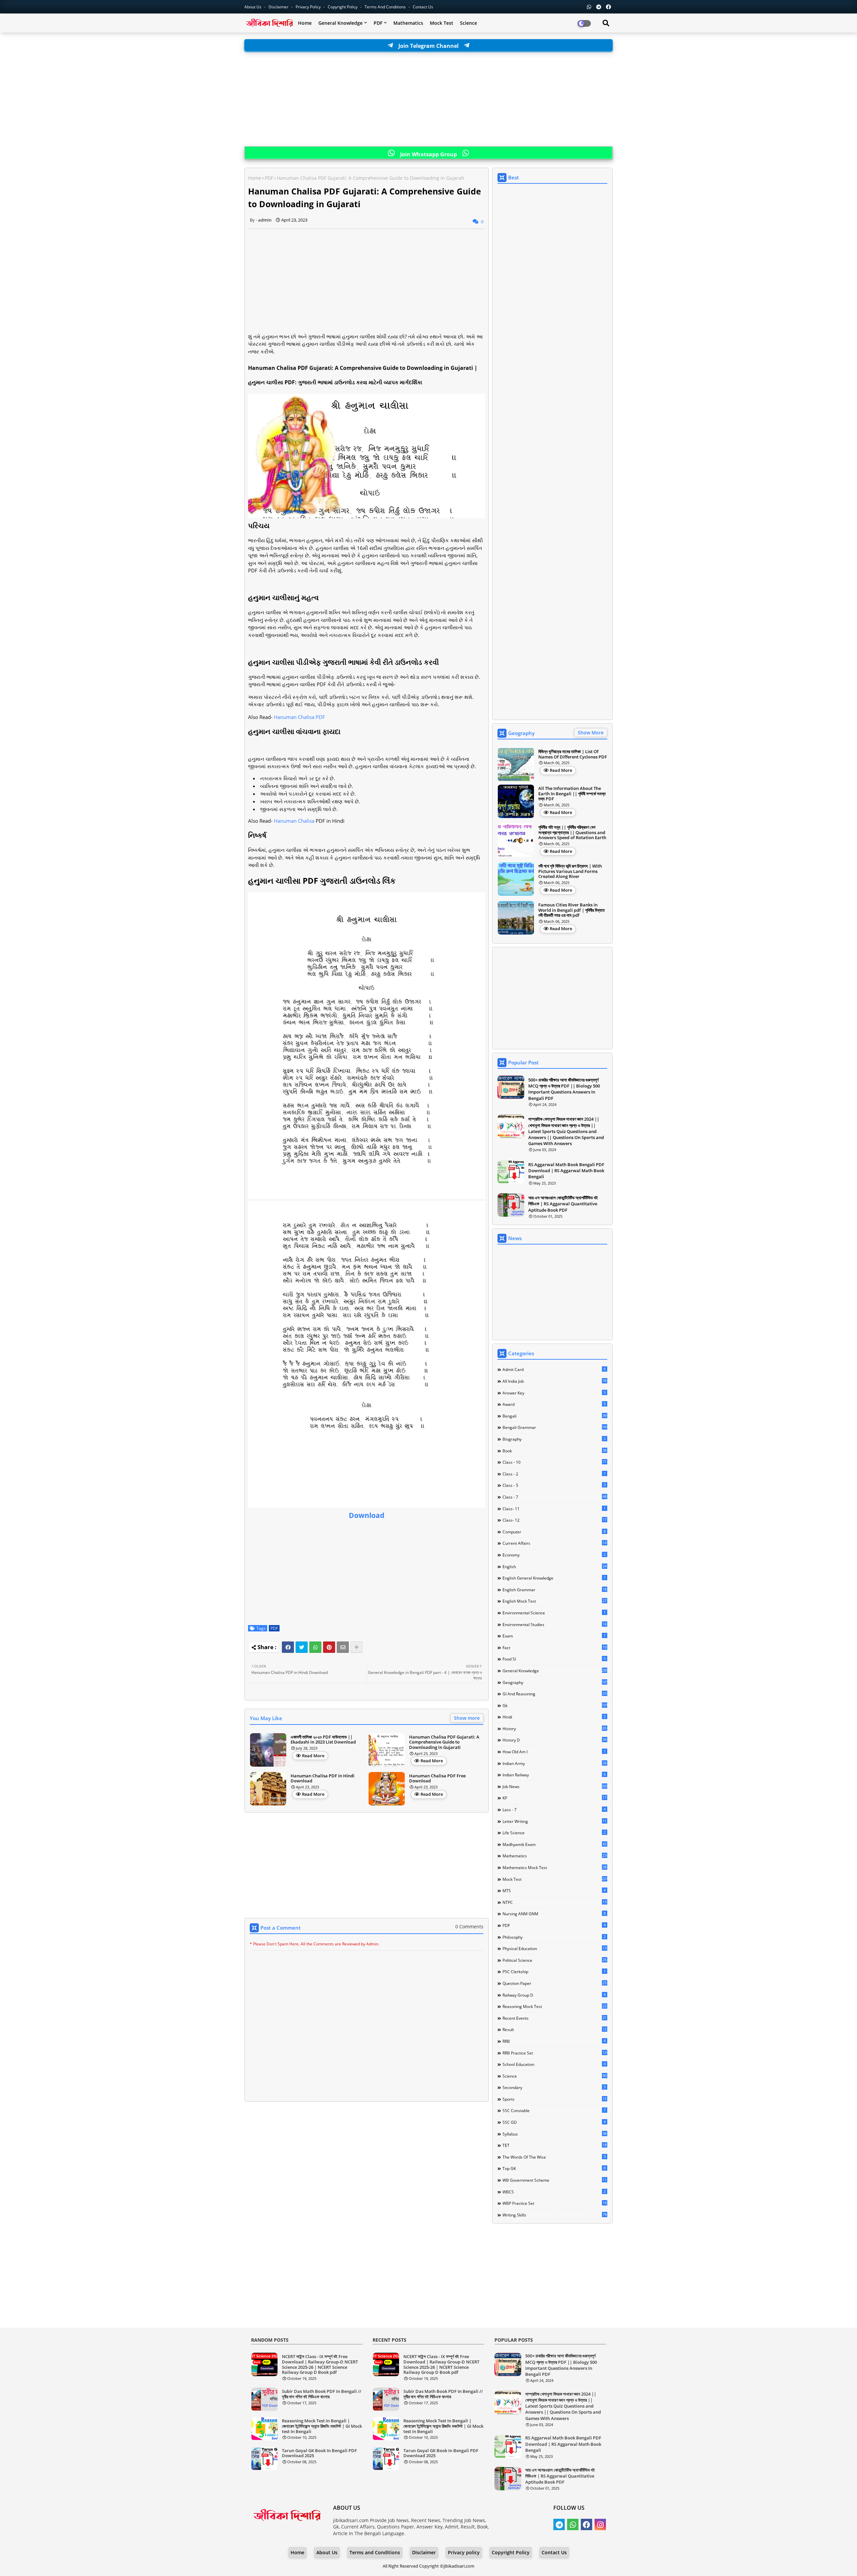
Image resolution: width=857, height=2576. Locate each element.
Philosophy (554, 1937)
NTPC (555, 1902)
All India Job (555, 1381)
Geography (555, 1682)
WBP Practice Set (555, 2203)
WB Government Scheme (555, 2180)
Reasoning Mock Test (555, 2006)
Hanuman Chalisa (294, 821)
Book (555, 1451)
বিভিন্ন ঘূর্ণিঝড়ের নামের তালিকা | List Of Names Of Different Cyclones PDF (573, 754)
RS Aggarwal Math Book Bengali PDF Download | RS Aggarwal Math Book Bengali (566, 1171)
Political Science (555, 1960)
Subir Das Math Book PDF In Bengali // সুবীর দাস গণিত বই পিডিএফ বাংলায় (322, 2394)
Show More (591, 733)
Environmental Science (554, 1613)
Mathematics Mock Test (555, 1867)
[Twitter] (302, 1647)
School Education (554, 2064)
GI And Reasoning (555, 1694)
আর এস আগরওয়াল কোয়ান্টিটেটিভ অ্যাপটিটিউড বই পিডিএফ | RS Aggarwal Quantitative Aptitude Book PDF (563, 1204)
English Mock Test (555, 1601)
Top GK (554, 2168)
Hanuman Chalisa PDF (299, 717)
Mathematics (408, 23)
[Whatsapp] (315, 1647)
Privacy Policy (309, 7)
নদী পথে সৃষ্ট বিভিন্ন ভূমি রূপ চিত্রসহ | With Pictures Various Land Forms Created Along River (570, 871)
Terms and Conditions (386, 7)
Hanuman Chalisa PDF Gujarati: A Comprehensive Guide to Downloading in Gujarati (444, 1742)
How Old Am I (554, 1752)
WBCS (554, 2192)
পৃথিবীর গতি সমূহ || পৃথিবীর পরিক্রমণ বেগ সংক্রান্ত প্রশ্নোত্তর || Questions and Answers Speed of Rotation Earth (572, 833)
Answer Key (554, 1393)
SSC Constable (554, 2110)
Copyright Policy (343, 7)
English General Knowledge (554, 1578)
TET (555, 2145)
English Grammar (555, 1590)
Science (469, 23)
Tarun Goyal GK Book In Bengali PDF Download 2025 (319, 2453)
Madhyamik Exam (555, 1844)
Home (305, 23)
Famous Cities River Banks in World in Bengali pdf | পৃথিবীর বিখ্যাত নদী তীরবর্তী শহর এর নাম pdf (571, 910)
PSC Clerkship (554, 1971)
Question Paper (555, 1983)
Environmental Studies (555, 1624)
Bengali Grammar (555, 1427)
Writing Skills (555, 2215)
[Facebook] (288, 1647)
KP (555, 1798)
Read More (313, 1756)
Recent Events (555, 2018)
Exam (554, 1636)
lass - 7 (554, 1809)
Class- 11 (554, 1509)
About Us (253, 7)
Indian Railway (554, 1775)
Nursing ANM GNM (554, 1914)
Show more (467, 1718)
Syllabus (555, 2134)
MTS (554, 1890)
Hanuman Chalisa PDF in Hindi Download (323, 1779)
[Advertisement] (428, 99)
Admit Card (554, 1369)
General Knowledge (340, 23)
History (555, 1728)
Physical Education (555, 1948)
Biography (554, 1439)
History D (555, 1740)
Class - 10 (555, 1462)
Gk (555, 1705)
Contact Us (554, 2552)
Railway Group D (554, 1995)
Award (554, 1404)
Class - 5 (554, 1485)
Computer (554, 1532)
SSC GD (554, 2122)
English (555, 1566)
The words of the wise (554, 2157)
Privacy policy (464, 2552)
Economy (554, 1555)
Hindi (554, 1717)
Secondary (554, 2087)
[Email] (343, 1647)
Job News (555, 1786)
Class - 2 (554, 1474)
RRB (554, 2041)
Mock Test (442, 23)
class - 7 (555, 1497)
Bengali (555, 1416)
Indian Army (555, 1763)
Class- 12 (555, 1520)
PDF (378, 23)
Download (367, 1515)
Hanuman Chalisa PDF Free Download (437, 1779)
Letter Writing (555, 1821)
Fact (555, 1647)
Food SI (554, 1659)
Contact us (423, 7)
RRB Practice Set (555, 2053)
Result (555, 2029)
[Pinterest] (329, 1647)
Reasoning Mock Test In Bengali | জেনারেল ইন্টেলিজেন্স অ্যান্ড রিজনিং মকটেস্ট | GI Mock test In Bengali (322, 2426)
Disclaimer (279, 7)
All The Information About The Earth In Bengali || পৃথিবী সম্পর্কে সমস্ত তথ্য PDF (572, 794)
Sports (555, 2099)
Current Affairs (555, 1543)
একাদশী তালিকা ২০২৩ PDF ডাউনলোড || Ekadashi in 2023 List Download (323, 1740)
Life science (554, 1833)
